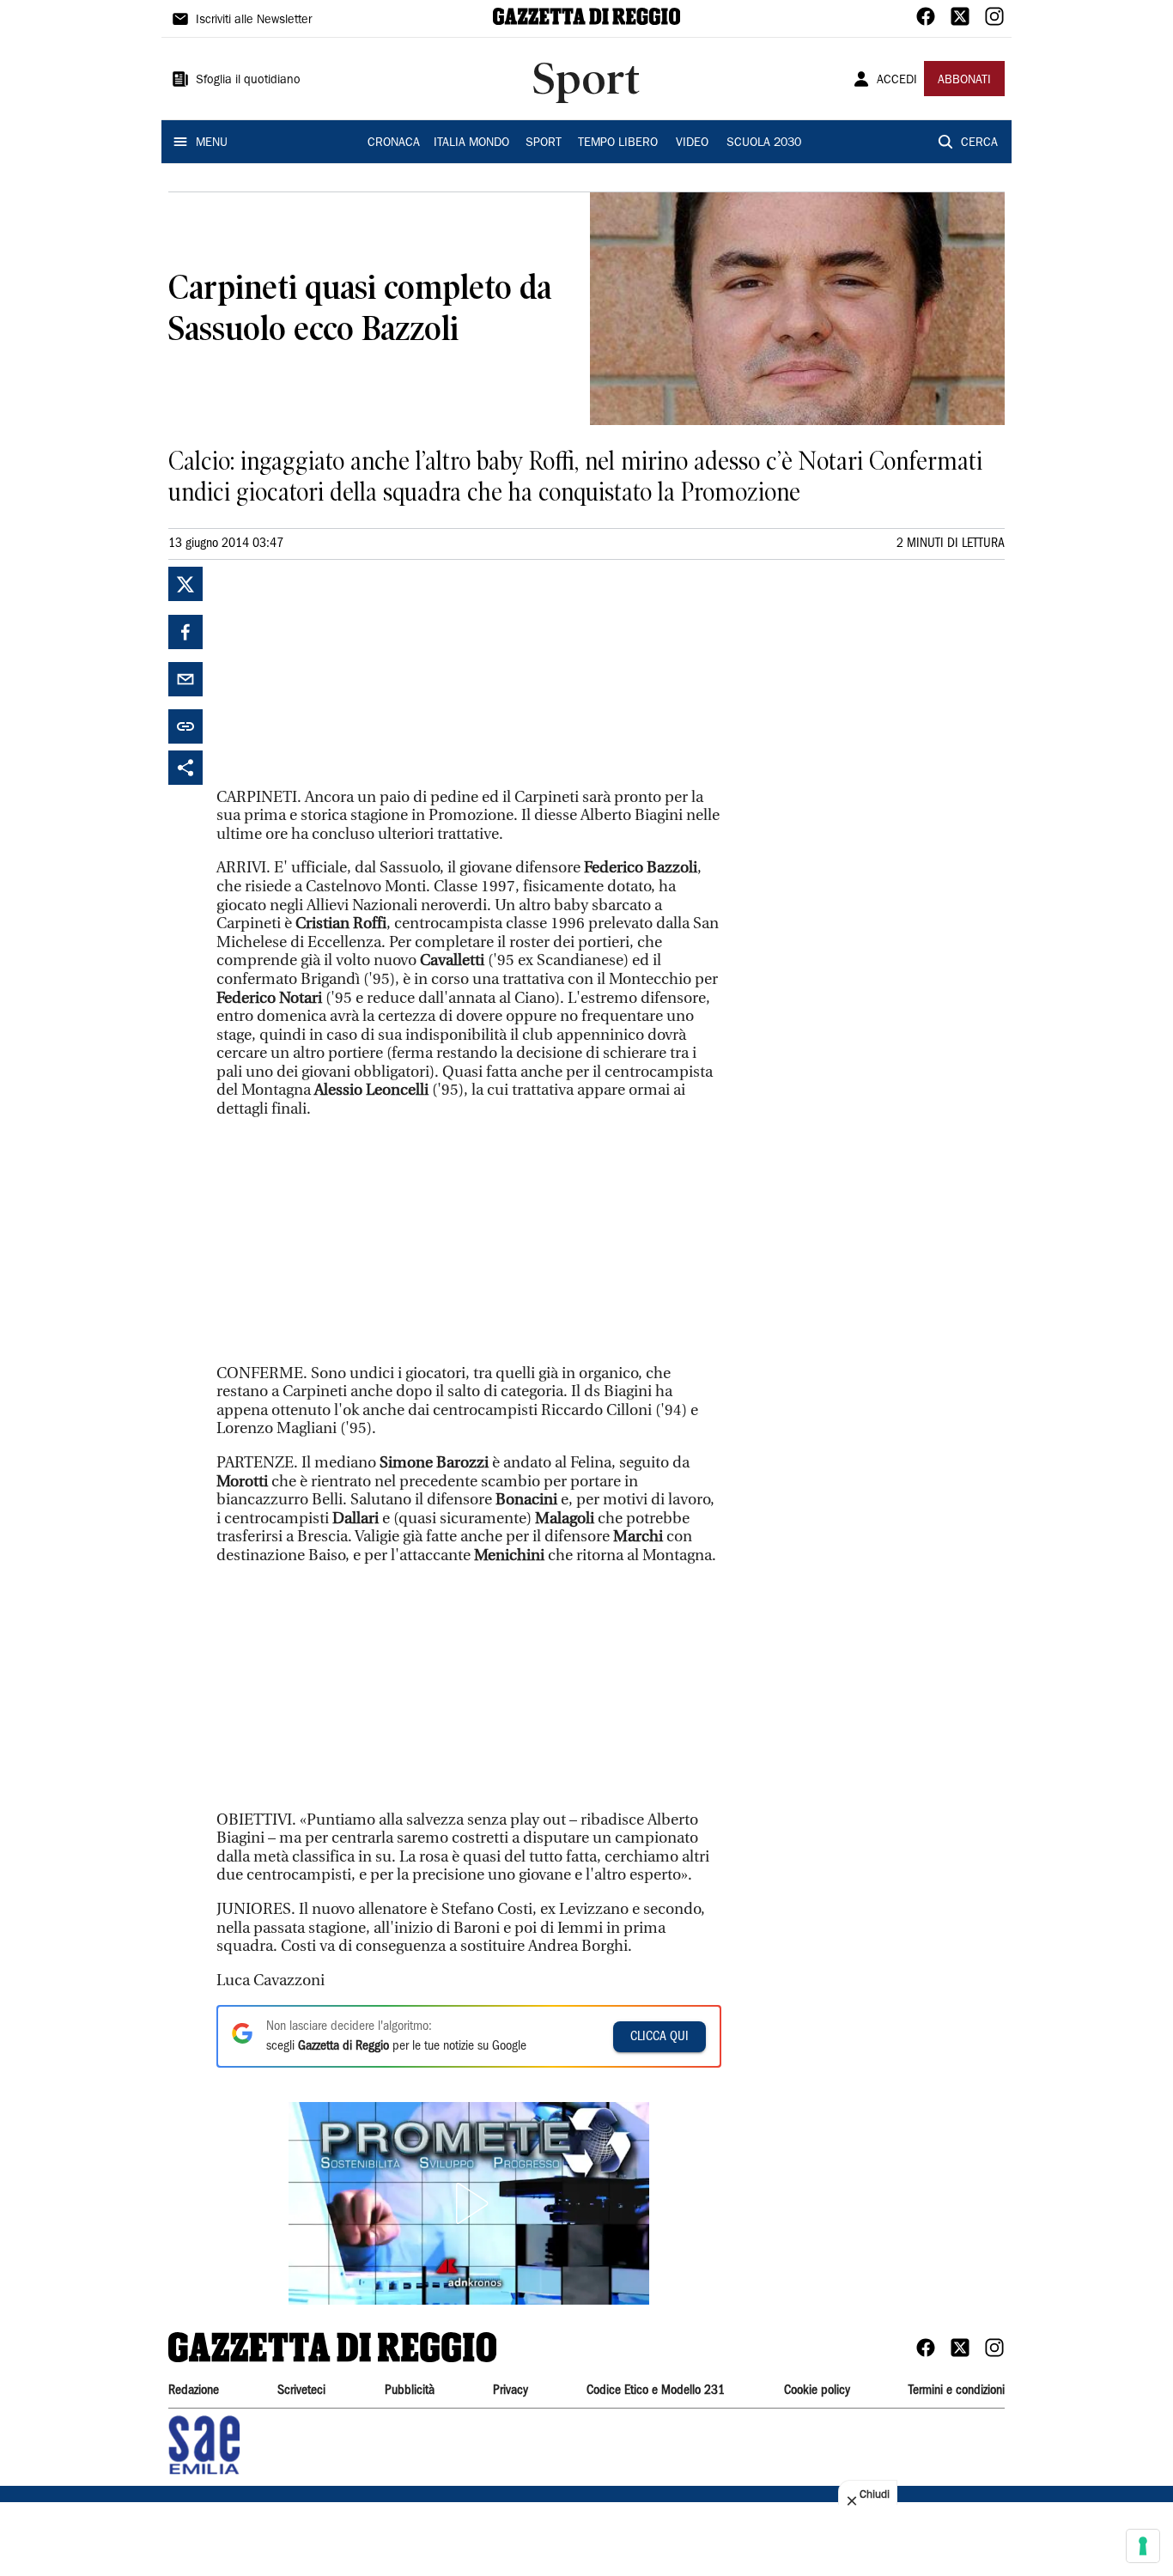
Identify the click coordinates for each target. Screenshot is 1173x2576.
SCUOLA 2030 (764, 143)
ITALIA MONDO (471, 143)
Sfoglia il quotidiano (248, 81)
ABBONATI (964, 81)
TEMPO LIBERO (618, 143)
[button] (469, 2203)
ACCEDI (897, 81)
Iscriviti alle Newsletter (254, 21)
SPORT (544, 143)
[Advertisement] (345, 674)
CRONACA (394, 143)
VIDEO (692, 143)
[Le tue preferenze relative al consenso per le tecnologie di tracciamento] (1143, 2546)
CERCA (979, 143)
